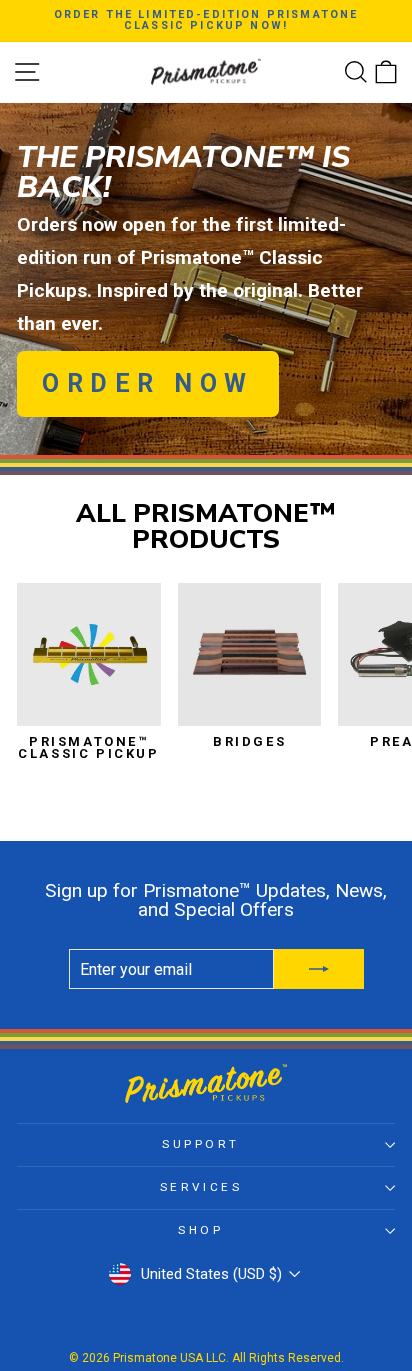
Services (201, 1187)
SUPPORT (201, 1144)
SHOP (200, 1230)
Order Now (148, 383)
